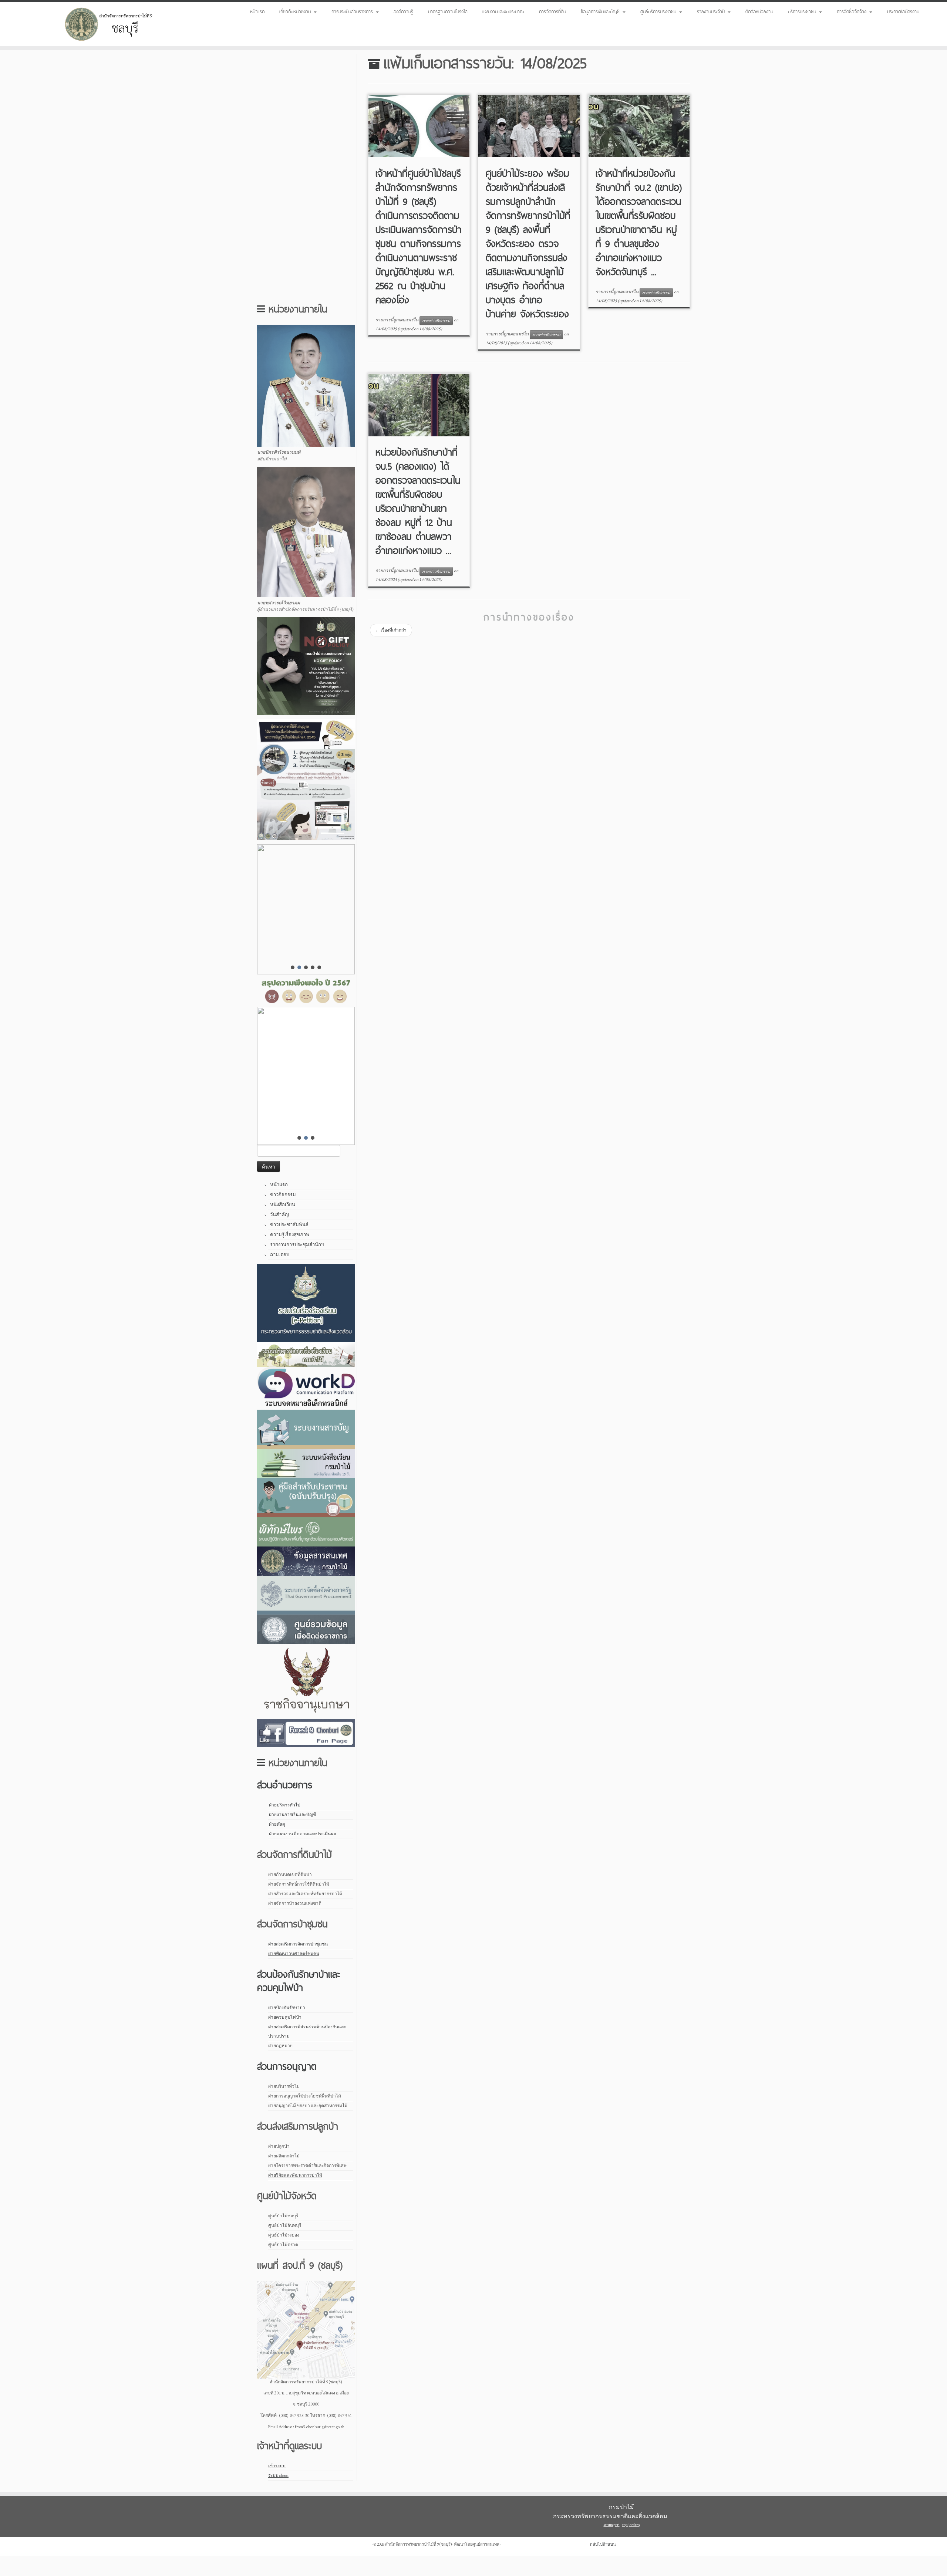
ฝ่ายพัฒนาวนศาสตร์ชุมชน (294, 1954)
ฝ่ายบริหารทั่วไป (285, 1805)
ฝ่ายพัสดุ (277, 1824)
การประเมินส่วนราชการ (353, 11)
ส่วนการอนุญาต (287, 2066)
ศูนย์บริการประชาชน (659, 11)
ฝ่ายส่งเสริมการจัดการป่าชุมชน (298, 1944)
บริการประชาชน (803, 11)
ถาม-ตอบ (280, 1255)
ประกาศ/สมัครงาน (903, 11)
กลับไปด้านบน (603, 2544)
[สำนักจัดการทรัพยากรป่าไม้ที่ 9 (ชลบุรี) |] (109, 24)
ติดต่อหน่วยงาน (759, 11)
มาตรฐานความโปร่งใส (448, 11)
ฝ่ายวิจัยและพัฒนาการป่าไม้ (295, 2175)
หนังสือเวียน (283, 1205)
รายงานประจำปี (712, 11)
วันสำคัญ (279, 1215)
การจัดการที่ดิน (552, 11)
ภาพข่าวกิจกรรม (436, 321)
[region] (306, 1076)
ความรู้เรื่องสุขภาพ (290, 1235)
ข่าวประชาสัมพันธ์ (289, 1225)
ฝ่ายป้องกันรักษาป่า (287, 2008)
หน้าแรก (257, 11)
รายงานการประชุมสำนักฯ (297, 1245)
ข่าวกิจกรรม (283, 1195)
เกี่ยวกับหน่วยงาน (296, 11)
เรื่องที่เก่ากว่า (391, 630)
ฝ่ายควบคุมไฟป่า (285, 2017)
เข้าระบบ (277, 2466)
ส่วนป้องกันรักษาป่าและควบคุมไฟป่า (299, 1981)
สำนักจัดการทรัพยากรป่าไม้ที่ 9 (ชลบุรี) (418, 2544)
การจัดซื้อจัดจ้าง (853, 11)
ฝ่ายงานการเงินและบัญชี (292, 1815)
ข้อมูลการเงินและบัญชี (601, 11)
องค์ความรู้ (403, 11)
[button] (306, 909)
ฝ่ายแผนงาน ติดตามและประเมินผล (302, 1834)
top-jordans (631, 2525)
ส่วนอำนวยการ (285, 1785)
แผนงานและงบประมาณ (503, 11)
